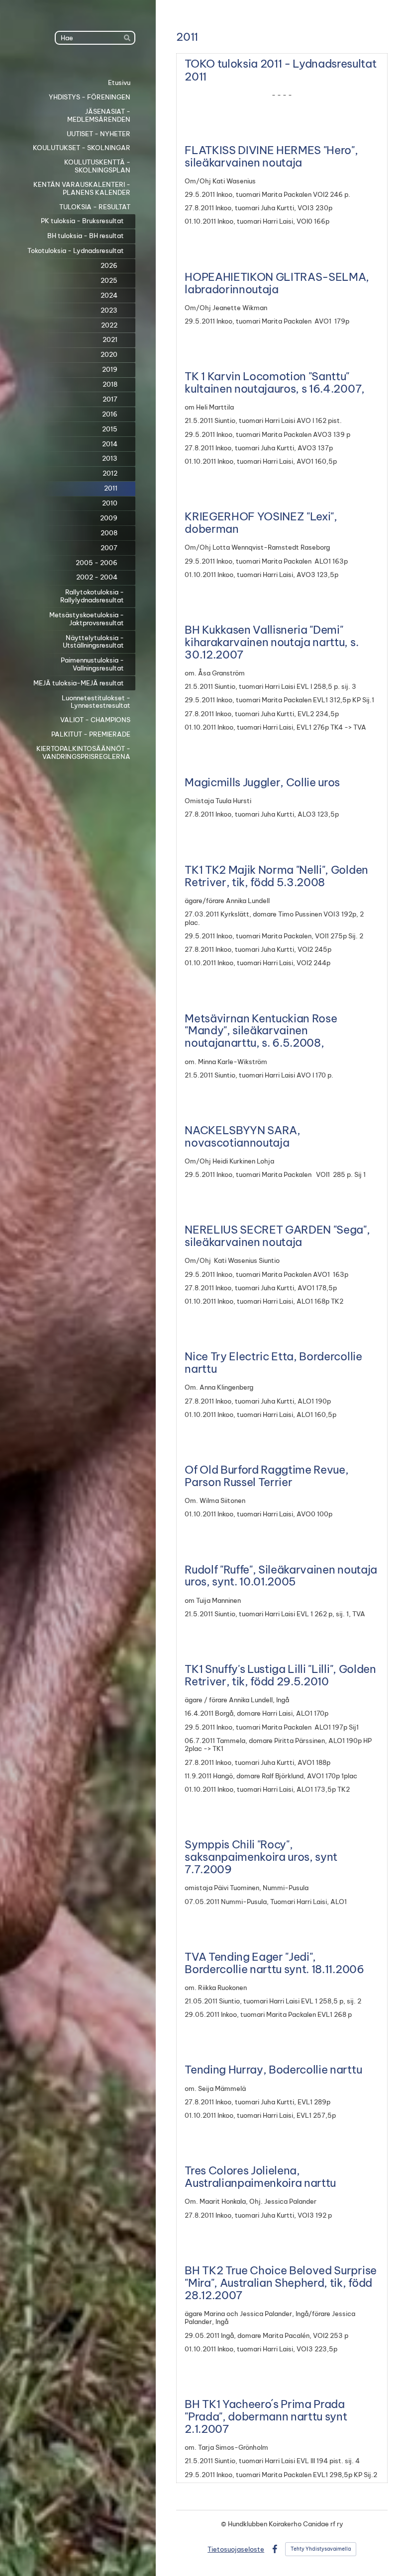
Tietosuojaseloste (236, 2549)
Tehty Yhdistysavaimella (321, 2549)
